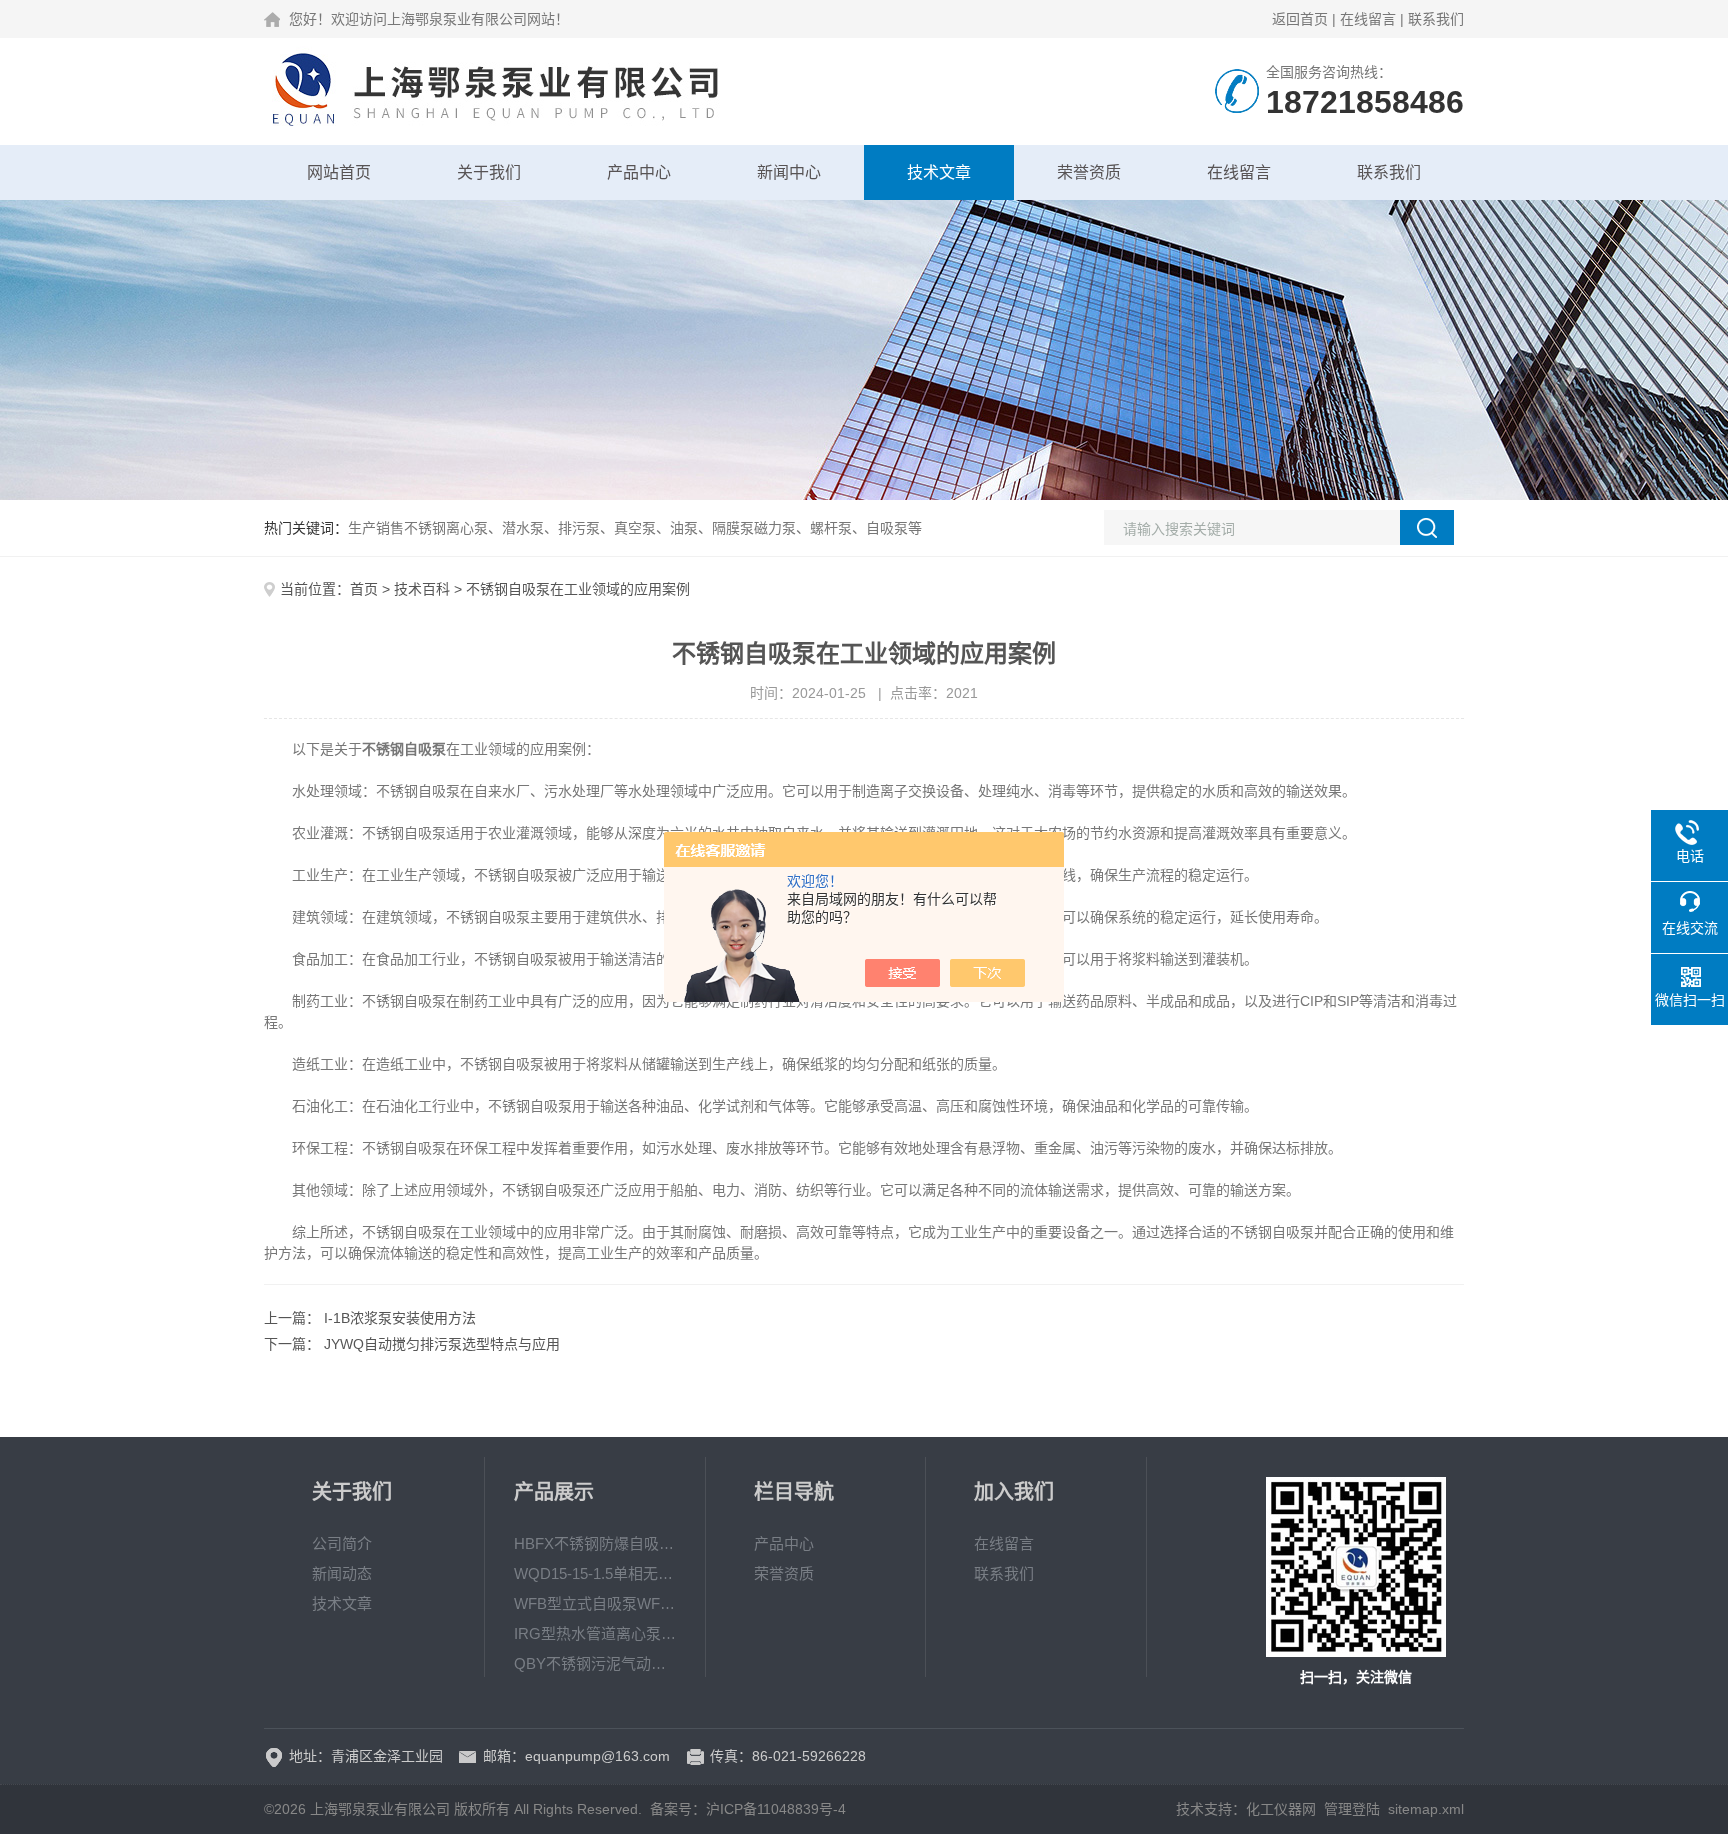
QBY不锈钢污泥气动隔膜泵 (595, 1663)
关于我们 (489, 172)
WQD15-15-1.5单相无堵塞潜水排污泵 (595, 1573)
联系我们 (1436, 19)
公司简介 (342, 1543)
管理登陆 (1352, 1809)
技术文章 (939, 172)
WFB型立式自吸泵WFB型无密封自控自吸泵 (595, 1603)
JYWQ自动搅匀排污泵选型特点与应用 (442, 1344)
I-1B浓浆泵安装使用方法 (400, 1318)
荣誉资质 (1089, 172)
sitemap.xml (1426, 1809)
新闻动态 (342, 1573)
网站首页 (339, 172)
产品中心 (639, 172)
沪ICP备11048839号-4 (776, 1809)
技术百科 (422, 589)
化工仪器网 (1281, 1809)
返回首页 (1300, 19)
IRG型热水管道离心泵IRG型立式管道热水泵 (595, 1633)
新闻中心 (789, 172)
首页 (364, 589)
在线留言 (1368, 19)
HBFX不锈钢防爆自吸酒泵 (595, 1543)
